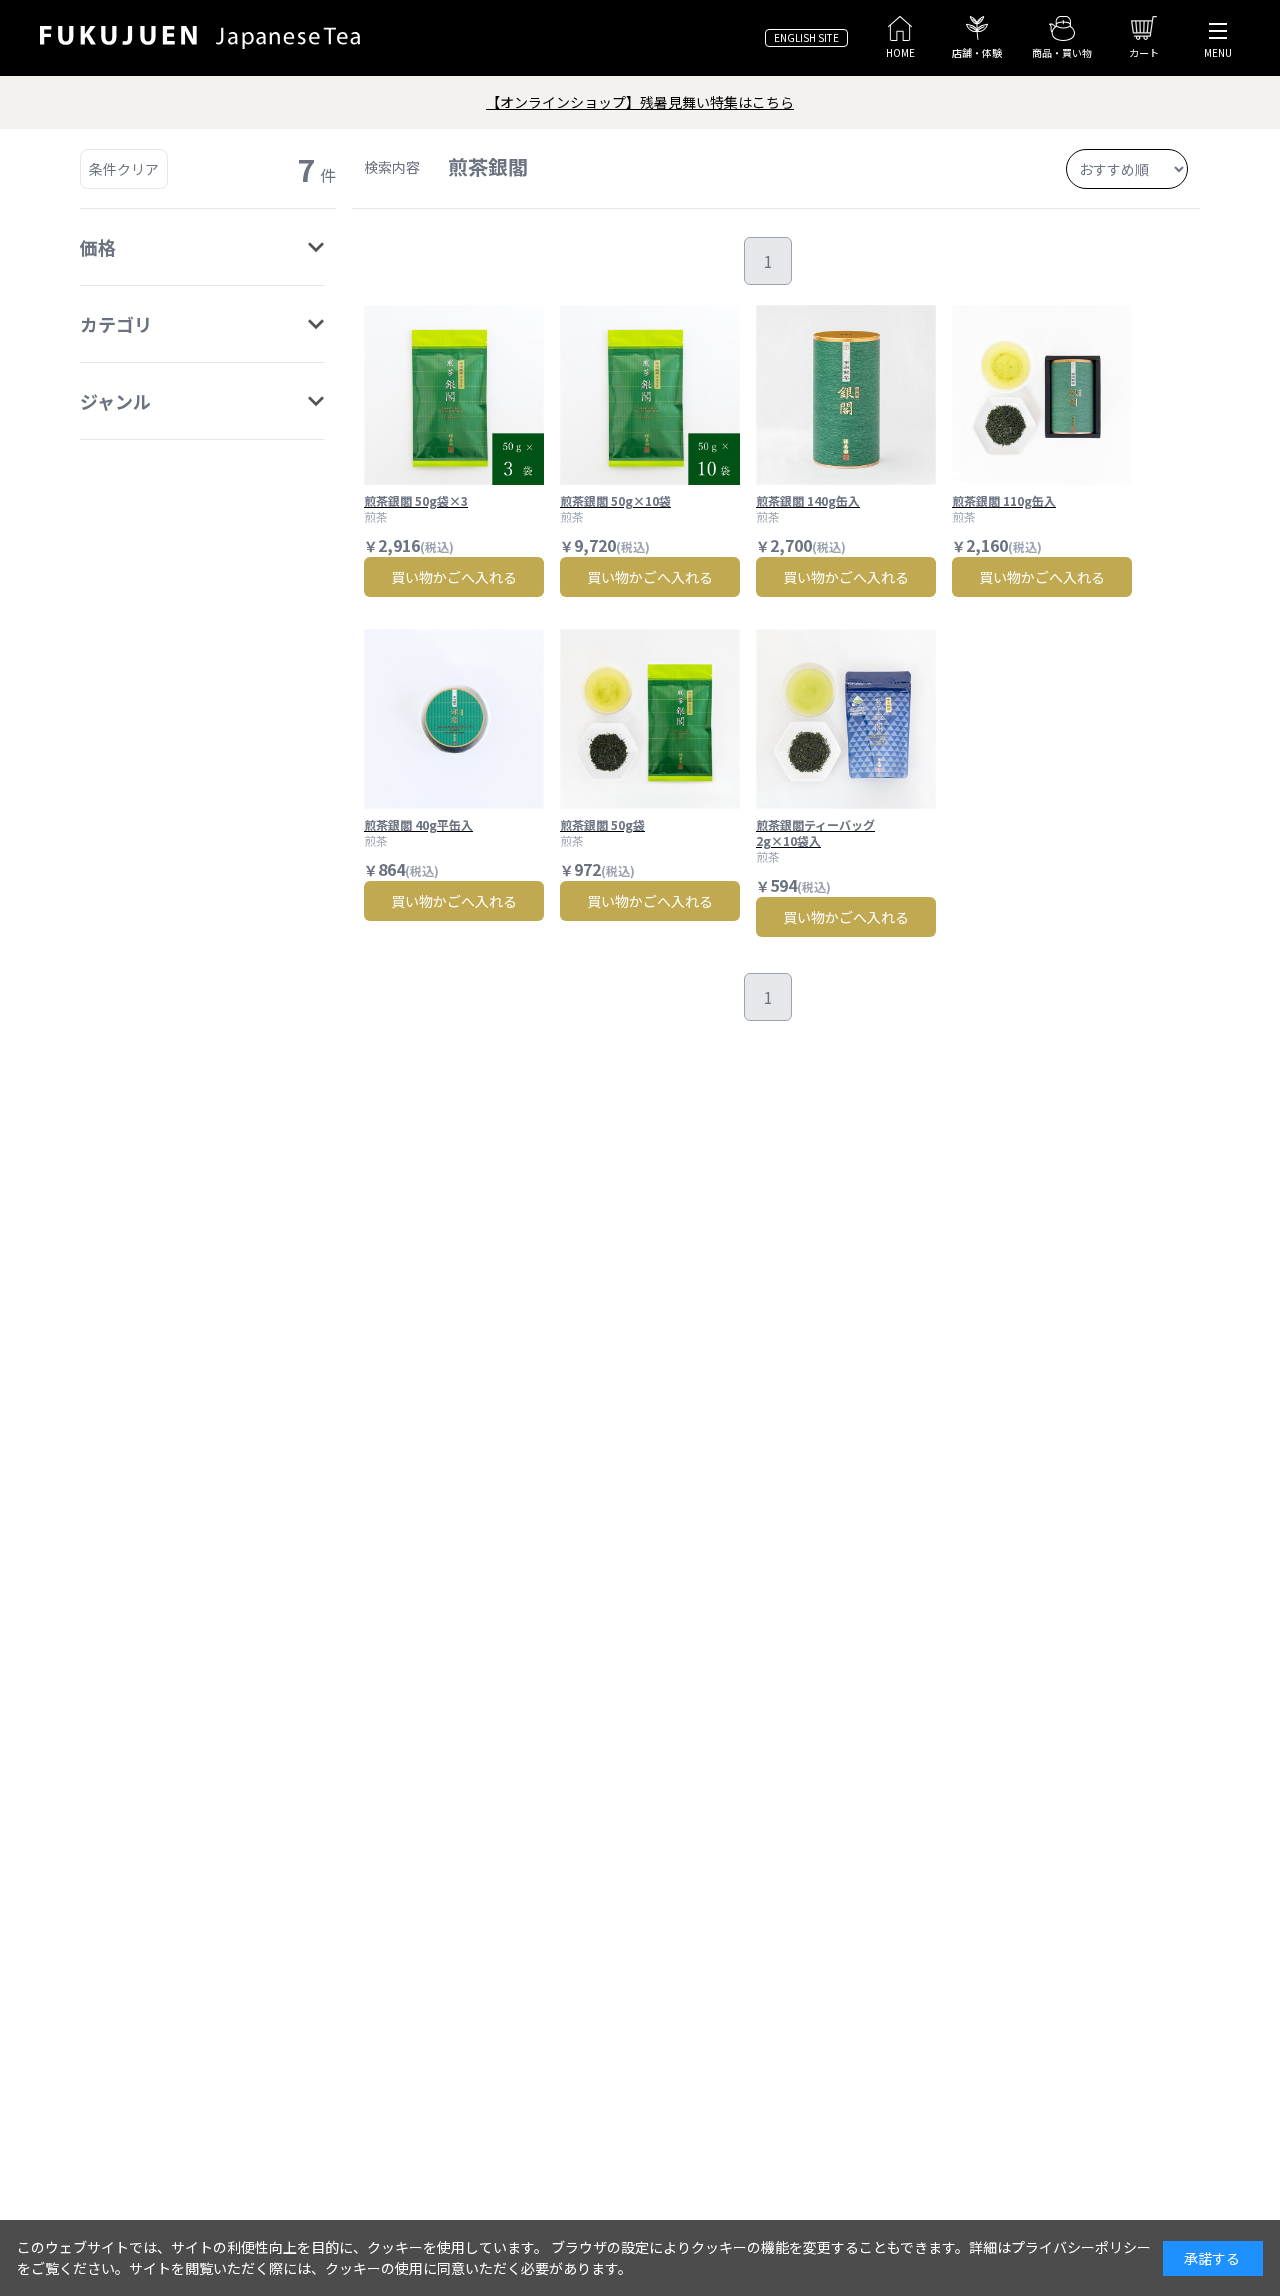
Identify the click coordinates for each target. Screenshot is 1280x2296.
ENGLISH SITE (806, 37)
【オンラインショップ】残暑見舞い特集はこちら (640, 102)
